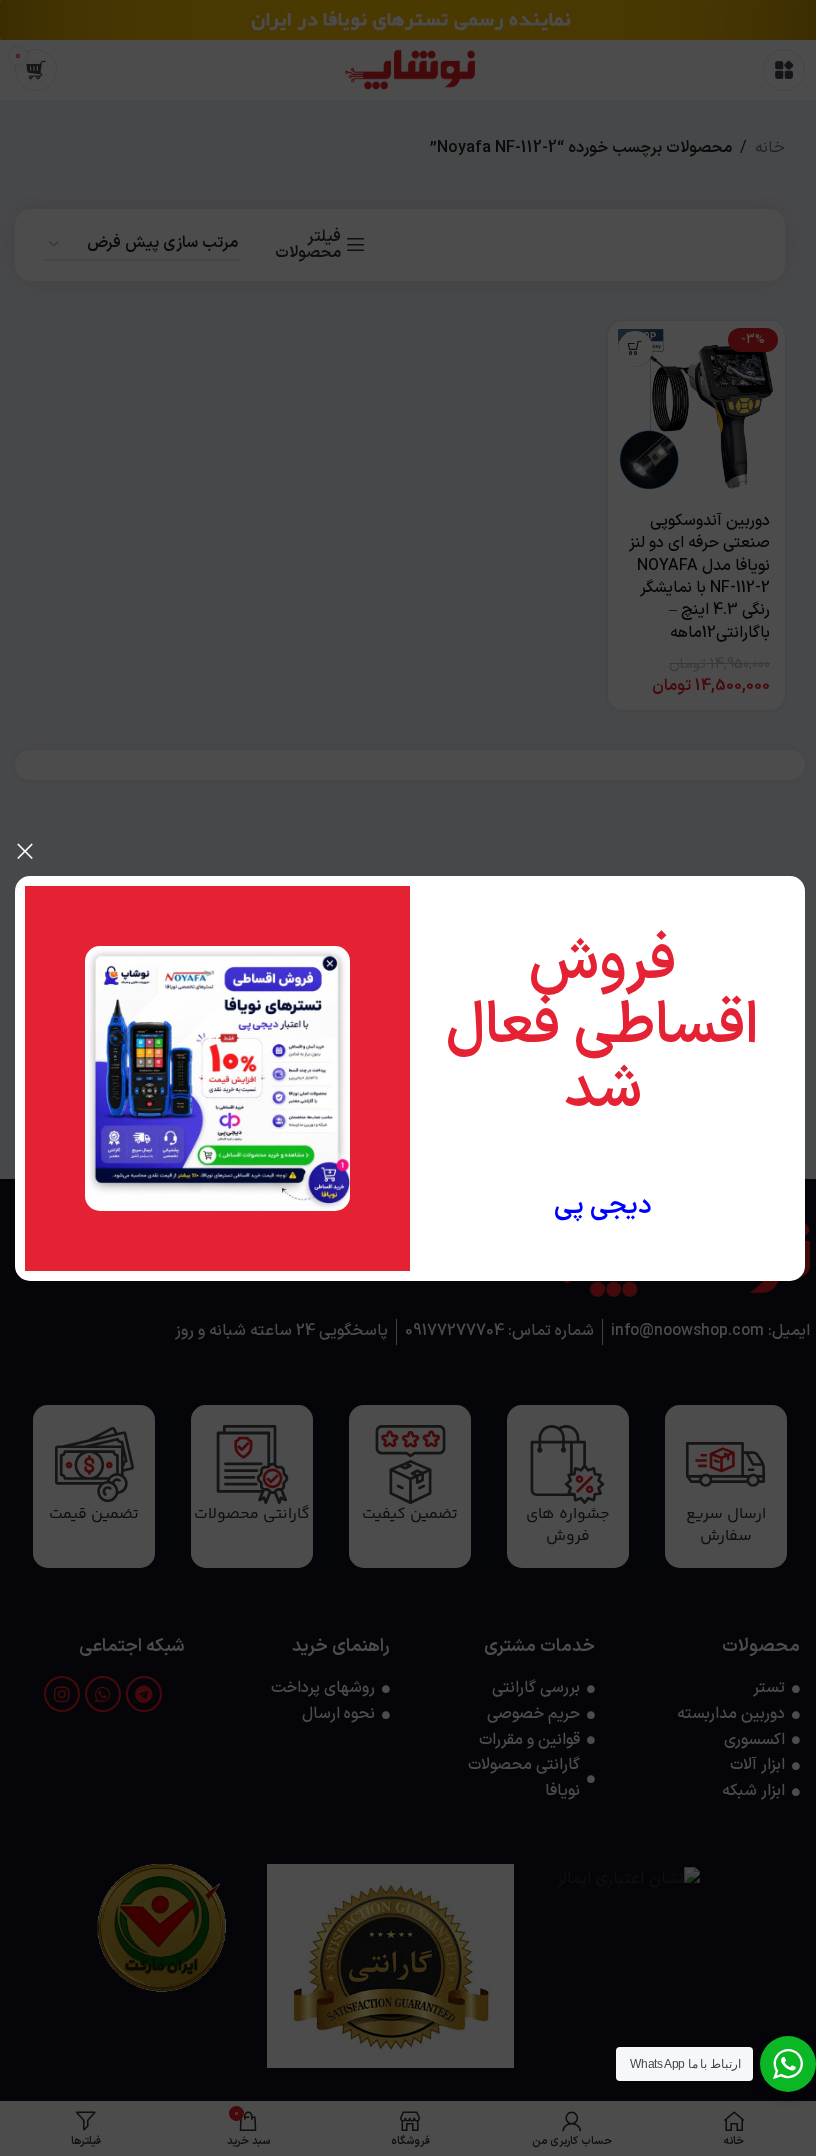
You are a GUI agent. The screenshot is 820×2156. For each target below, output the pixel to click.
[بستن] (25, 851)
